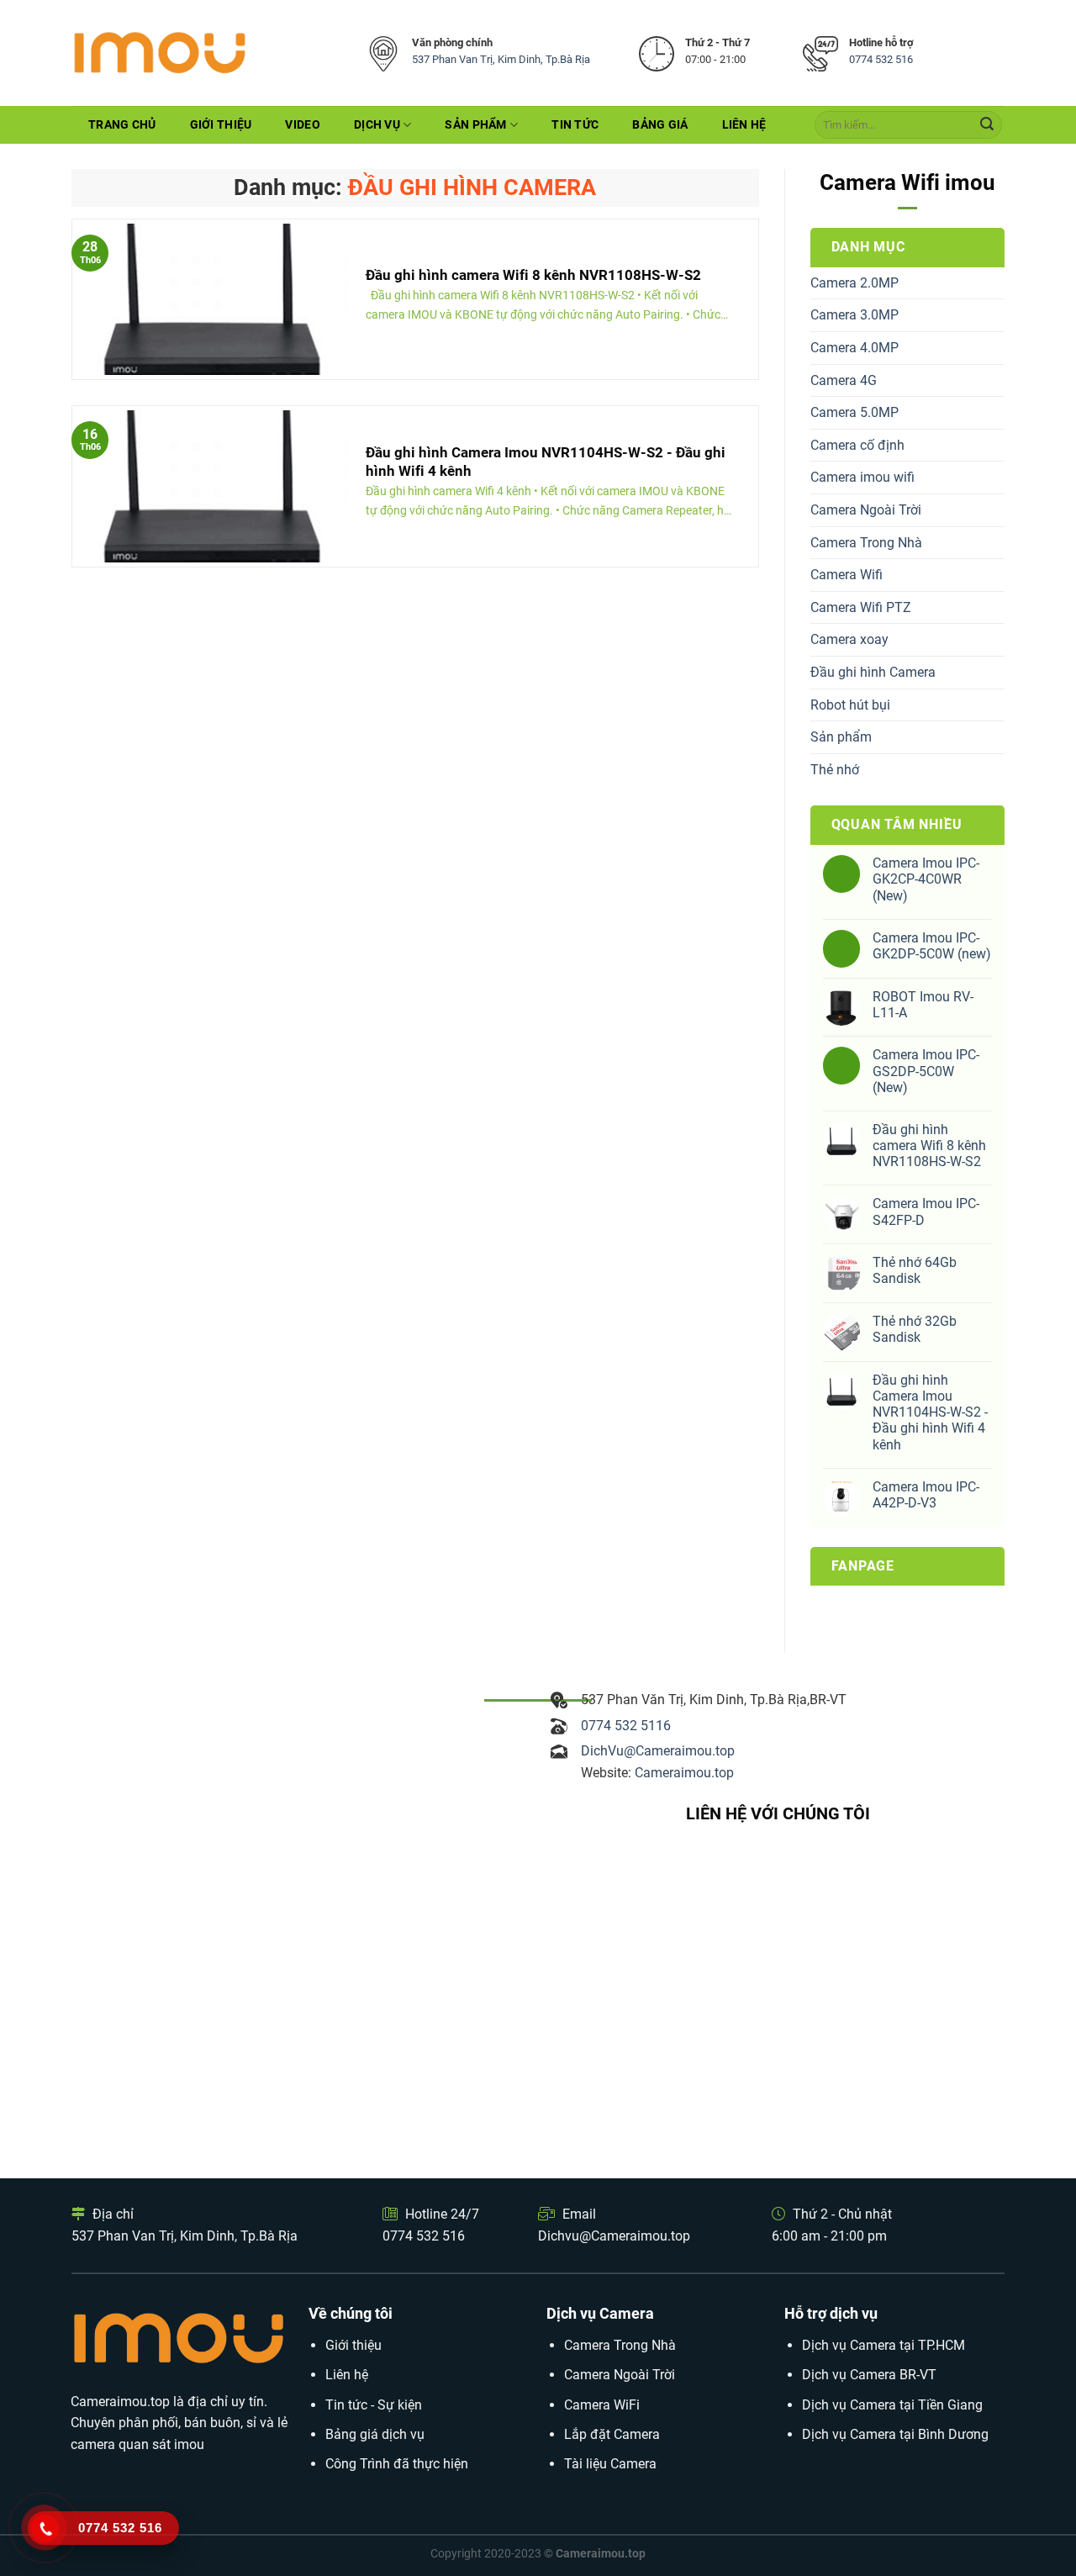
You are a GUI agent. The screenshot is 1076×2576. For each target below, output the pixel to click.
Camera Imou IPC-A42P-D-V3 (926, 1495)
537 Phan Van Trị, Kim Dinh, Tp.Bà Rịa (501, 59)
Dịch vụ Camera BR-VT (869, 2375)
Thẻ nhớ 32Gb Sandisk (915, 1329)
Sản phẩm (475, 125)
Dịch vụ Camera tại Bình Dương (895, 2434)
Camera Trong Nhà (866, 543)
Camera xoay (849, 639)
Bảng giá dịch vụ (375, 2434)
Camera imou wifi (862, 477)
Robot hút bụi (850, 705)
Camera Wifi (847, 575)
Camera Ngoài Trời (866, 510)
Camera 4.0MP (854, 348)
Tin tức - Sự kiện (374, 2405)
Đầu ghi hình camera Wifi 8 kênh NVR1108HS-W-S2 (929, 1145)
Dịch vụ (377, 125)
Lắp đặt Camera (612, 2434)
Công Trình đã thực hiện (397, 2464)
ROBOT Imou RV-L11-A (923, 1005)
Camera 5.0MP (854, 412)
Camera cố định (857, 445)
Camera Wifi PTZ (861, 607)
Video (302, 125)
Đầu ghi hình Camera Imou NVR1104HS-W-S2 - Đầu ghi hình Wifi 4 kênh (930, 1412)
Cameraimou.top (684, 1773)
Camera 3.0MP (854, 315)
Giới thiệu (221, 125)
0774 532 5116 (626, 1726)
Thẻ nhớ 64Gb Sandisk (915, 1270)
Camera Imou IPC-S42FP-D (926, 1211)
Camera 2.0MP (854, 283)
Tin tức (575, 125)
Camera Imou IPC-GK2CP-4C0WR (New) (926, 879)
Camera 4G (844, 380)
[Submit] (987, 125)
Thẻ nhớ (835, 770)
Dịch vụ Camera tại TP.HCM (883, 2345)
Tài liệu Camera (610, 2464)
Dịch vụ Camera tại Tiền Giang (892, 2405)
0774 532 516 (881, 59)
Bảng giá (660, 125)
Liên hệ (744, 125)
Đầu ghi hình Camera (873, 672)
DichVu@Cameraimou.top (658, 1751)
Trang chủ (122, 125)
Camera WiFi (602, 2405)
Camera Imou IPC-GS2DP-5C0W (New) (926, 1071)
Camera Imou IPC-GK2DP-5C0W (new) (932, 946)
